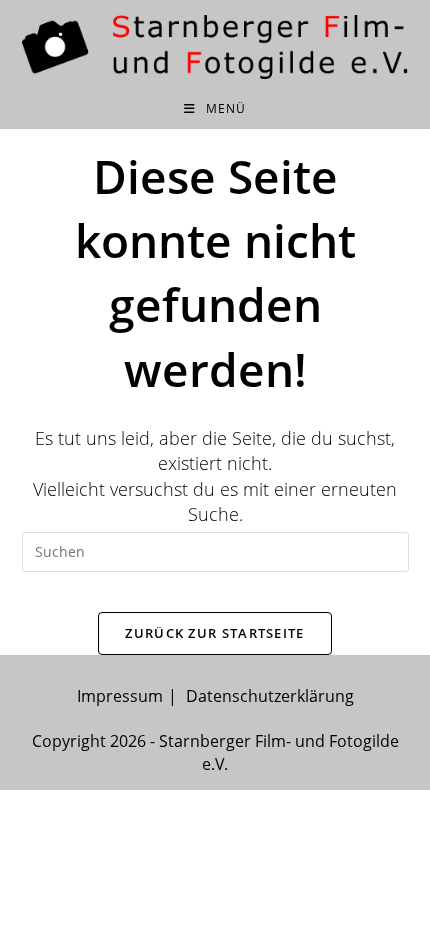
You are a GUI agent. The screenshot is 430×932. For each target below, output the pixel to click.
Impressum (120, 696)
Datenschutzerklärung (270, 696)
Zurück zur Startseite (214, 633)
